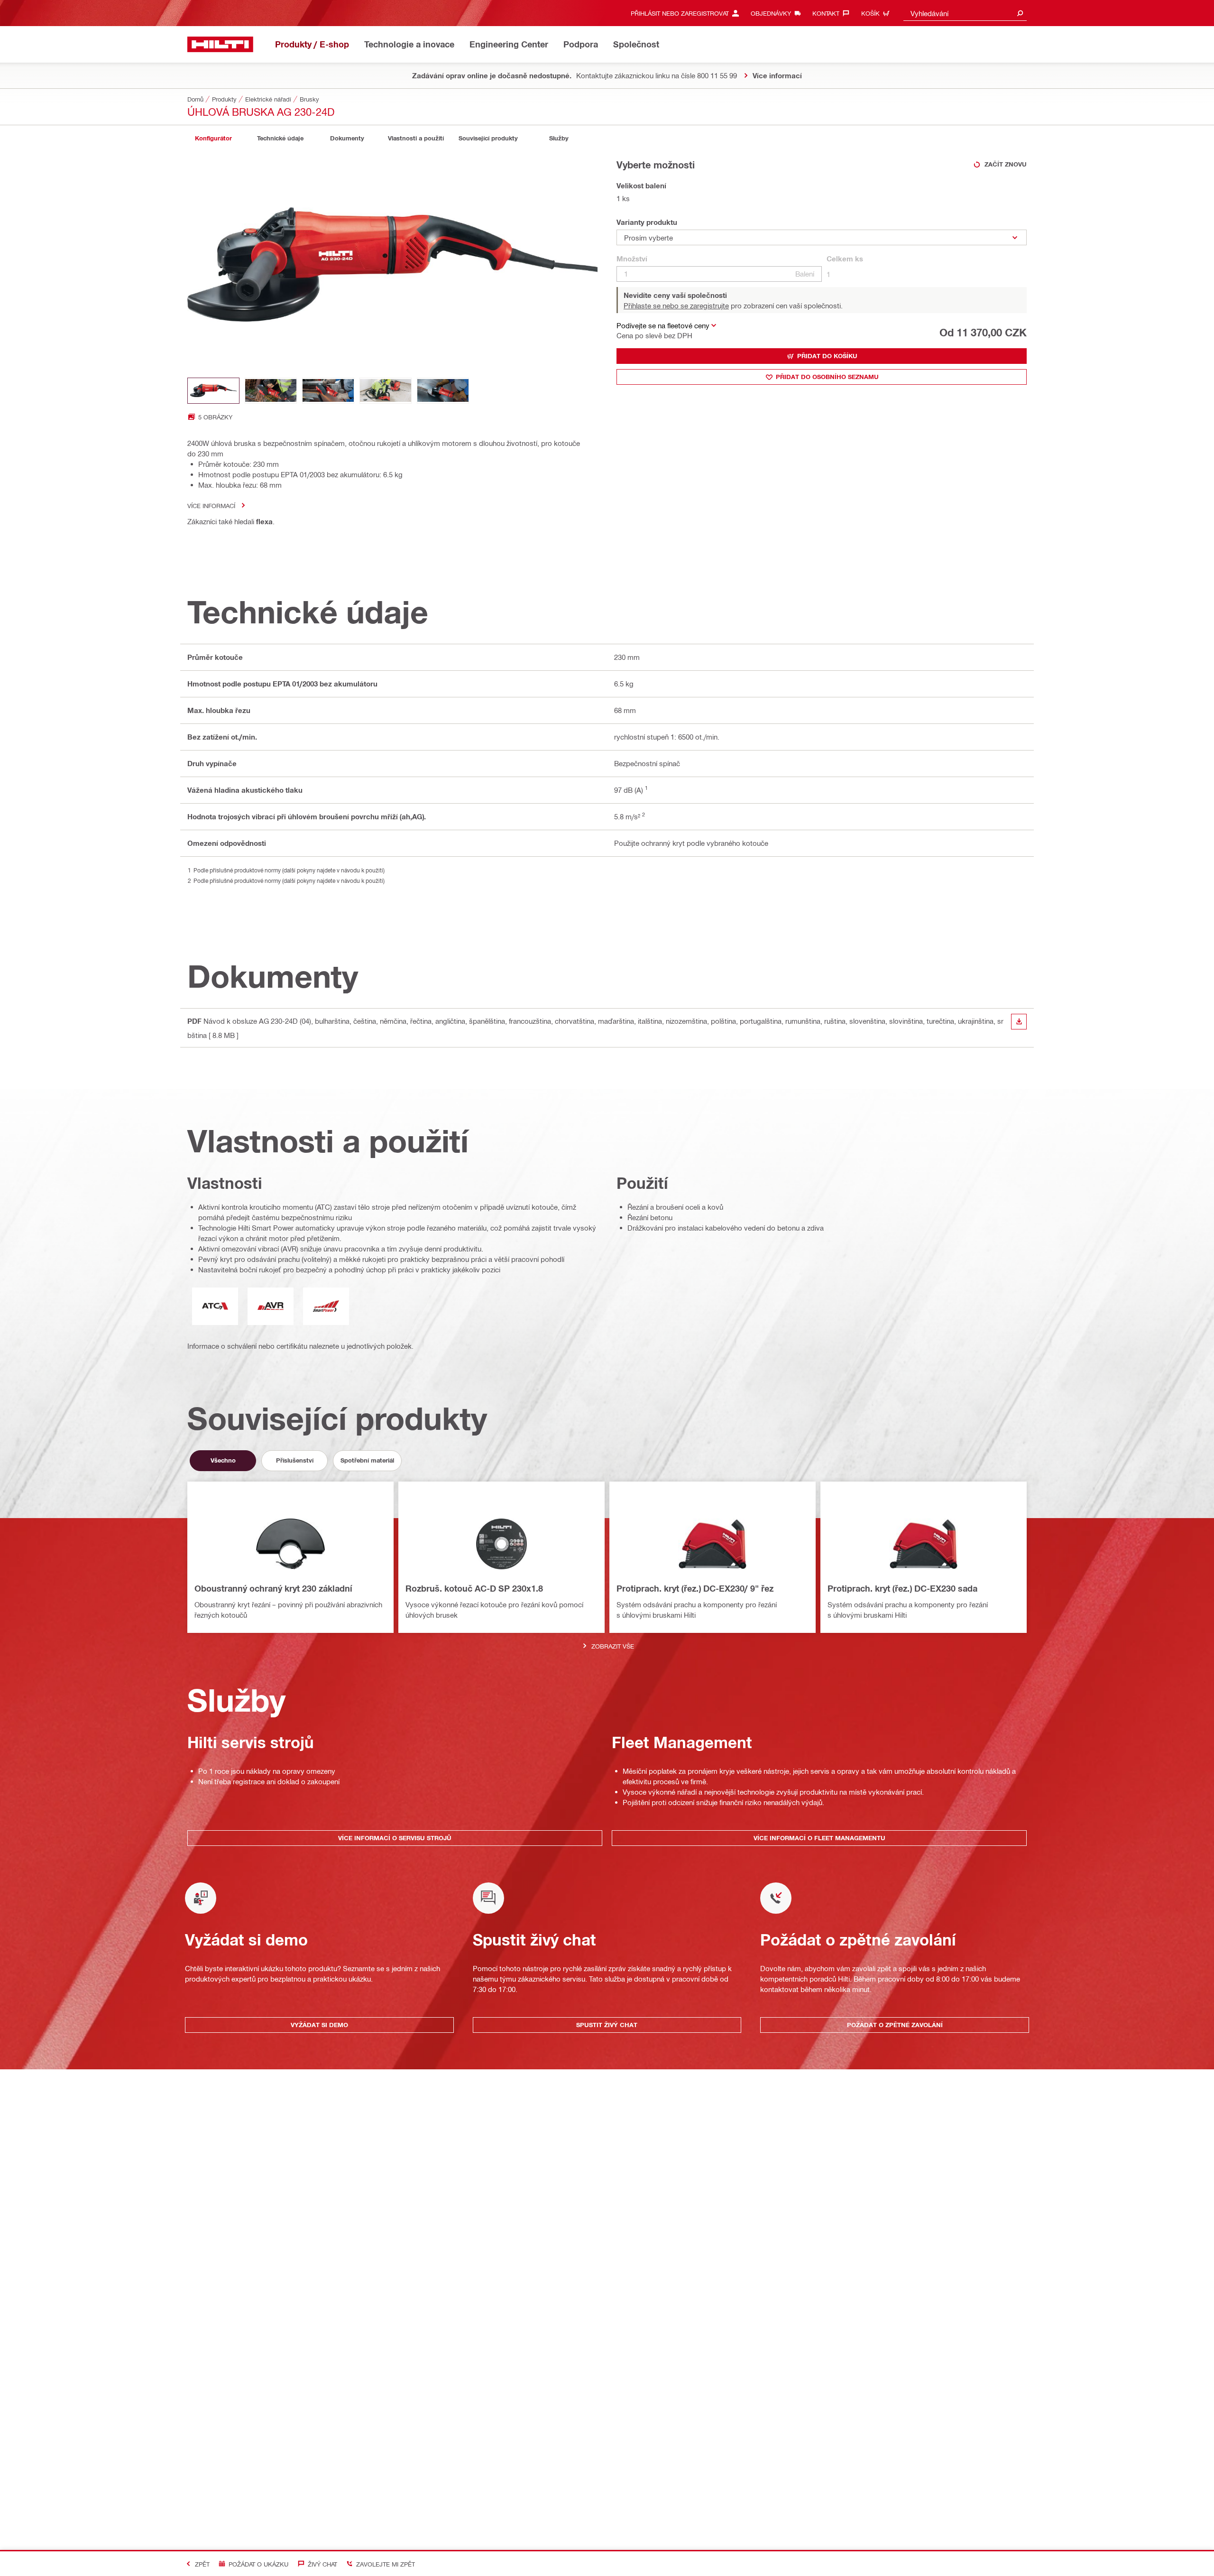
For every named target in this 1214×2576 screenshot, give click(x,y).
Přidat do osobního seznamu (827, 377)
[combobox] (965, 13)
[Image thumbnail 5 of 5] (443, 391)
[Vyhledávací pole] (1020, 13)
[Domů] (220, 44)
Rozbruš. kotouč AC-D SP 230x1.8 (474, 1588)
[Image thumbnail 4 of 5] (386, 391)
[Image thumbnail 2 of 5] (271, 391)
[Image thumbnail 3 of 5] (328, 391)
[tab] (213, 138)
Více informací (211, 505)
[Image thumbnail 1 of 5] (213, 391)
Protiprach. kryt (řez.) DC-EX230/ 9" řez (695, 1588)
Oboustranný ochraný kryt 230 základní (273, 1588)
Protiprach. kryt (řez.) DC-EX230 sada (902, 1588)
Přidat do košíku (827, 356)
